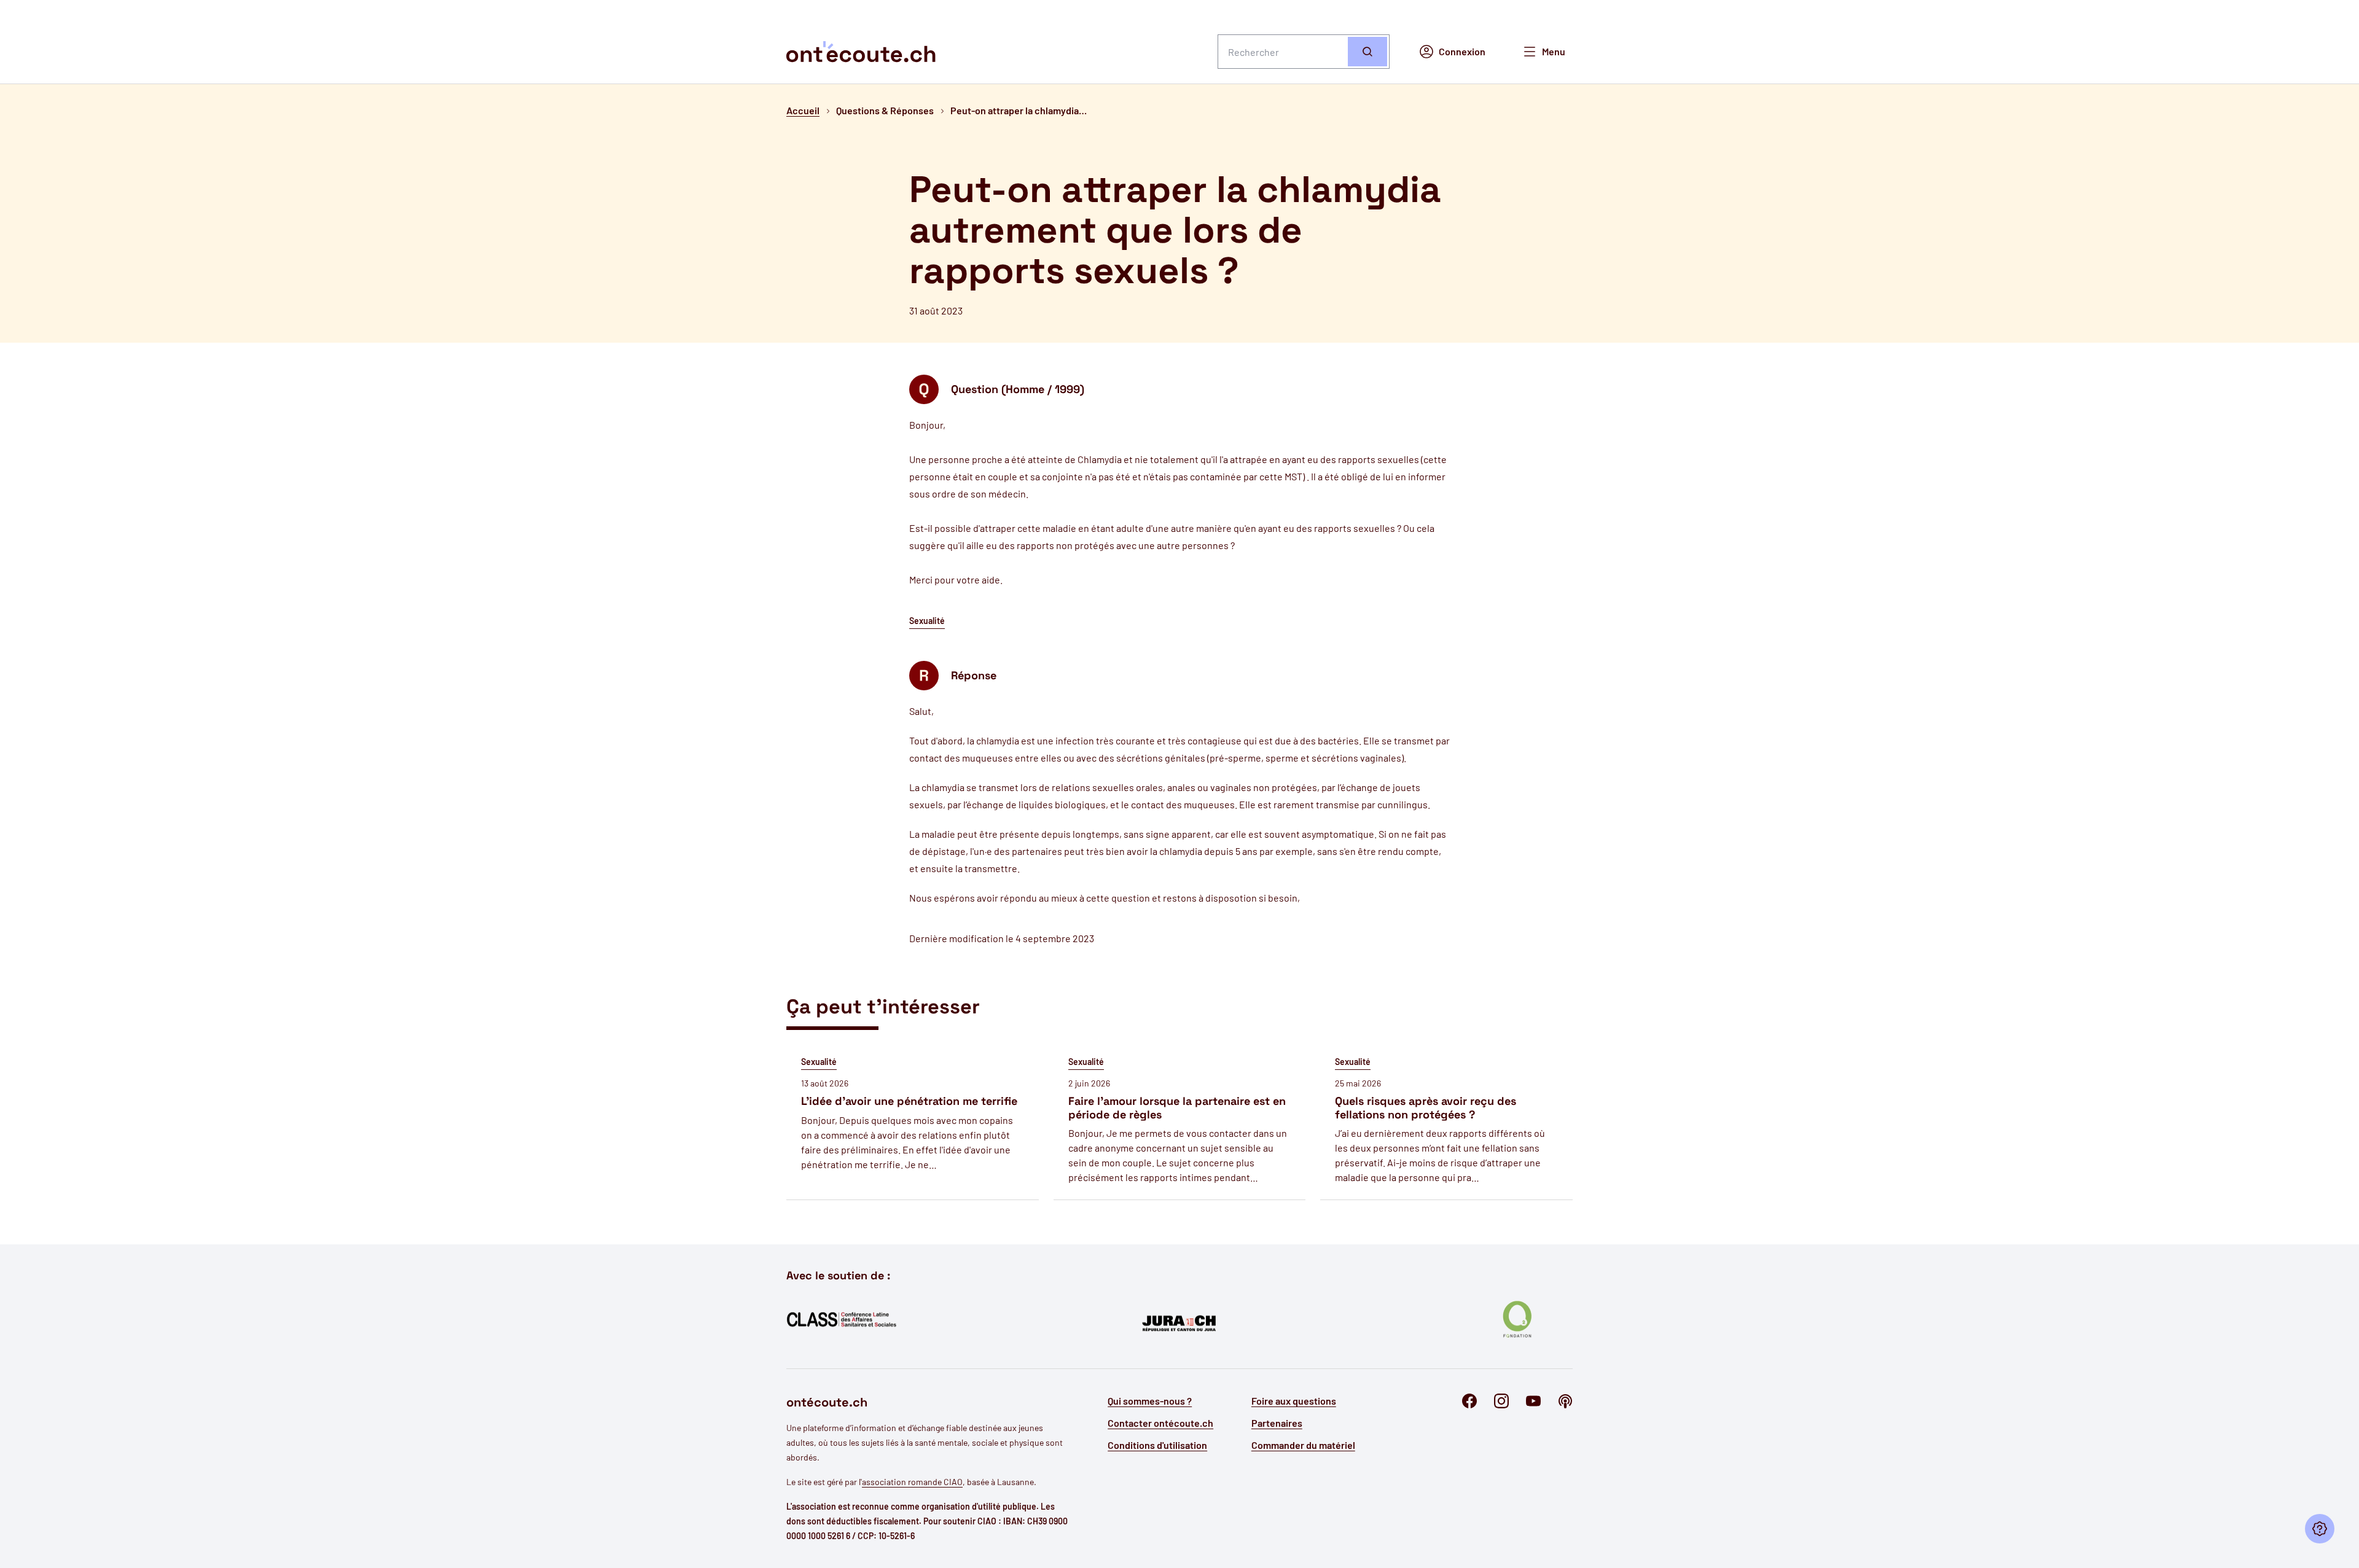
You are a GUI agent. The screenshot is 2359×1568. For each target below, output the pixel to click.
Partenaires (1277, 1423)
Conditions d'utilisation (1157, 1445)
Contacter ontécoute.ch (1160, 1423)
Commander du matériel (1303, 1445)
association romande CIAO (912, 1482)
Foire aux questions (1294, 1401)
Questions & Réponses (885, 110)
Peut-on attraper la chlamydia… (1019, 110)
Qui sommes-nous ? (1150, 1401)
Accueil (803, 110)
